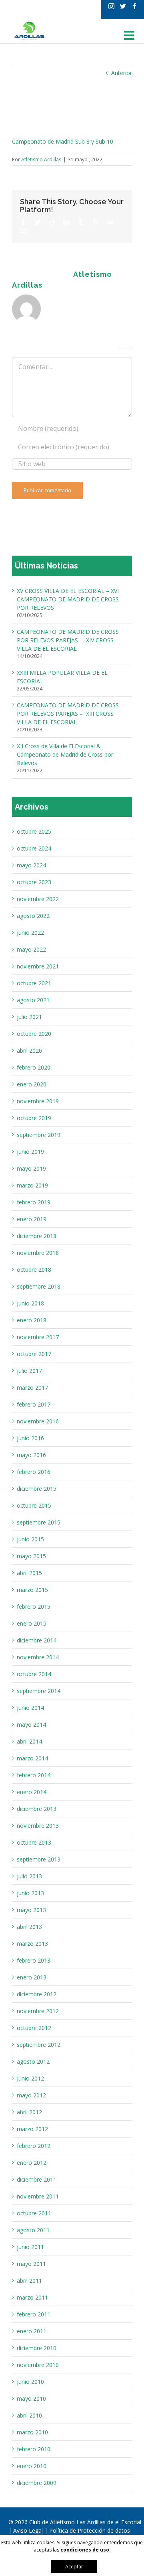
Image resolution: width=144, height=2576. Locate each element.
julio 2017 (29, 1371)
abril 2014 (29, 1741)
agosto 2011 (33, 2230)
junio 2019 (30, 1152)
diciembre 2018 (37, 1236)
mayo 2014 (31, 1724)
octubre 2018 (34, 1270)
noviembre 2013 (38, 1826)
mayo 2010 (31, 2398)
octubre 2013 (34, 1842)
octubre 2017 (34, 1354)
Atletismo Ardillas (41, 159)
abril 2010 (29, 2415)
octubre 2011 (34, 2213)
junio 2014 (30, 1708)
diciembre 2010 (37, 2348)
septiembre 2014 (39, 1691)
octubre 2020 (34, 1034)
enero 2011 (32, 2331)
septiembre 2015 (39, 1522)
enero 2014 (32, 1792)
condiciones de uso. (86, 2550)
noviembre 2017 (38, 1337)
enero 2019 (32, 1219)
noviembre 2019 (38, 1101)
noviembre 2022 (38, 899)
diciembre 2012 (37, 1994)
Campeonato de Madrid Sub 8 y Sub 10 (63, 141)
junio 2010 (30, 2382)
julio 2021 (29, 1017)
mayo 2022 (31, 949)
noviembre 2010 (38, 2365)
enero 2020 (32, 1084)
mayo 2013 (31, 1910)
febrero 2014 (34, 1775)
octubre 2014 (34, 1674)
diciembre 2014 (37, 1640)
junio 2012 (30, 2078)
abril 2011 (29, 2281)
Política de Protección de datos (90, 2530)
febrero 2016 (34, 1472)
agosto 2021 (33, 1000)
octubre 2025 (34, 831)
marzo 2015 (32, 1590)
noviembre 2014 (38, 1657)
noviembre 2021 (38, 966)
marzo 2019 (32, 1185)
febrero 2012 (34, 2146)
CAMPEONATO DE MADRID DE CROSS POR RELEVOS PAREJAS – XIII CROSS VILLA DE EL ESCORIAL (68, 714)
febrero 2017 (34, 1404)
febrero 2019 (34, 1202)
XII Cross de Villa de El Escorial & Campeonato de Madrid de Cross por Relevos (65, 754)
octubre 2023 (34, 882)
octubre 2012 (34, 2028)
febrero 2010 (34, 2449)
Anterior (122, 73)
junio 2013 (30, 1893)
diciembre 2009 (37, 2483)
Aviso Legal (29, 2530)
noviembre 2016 (38, 1421)
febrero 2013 (34, 1960)
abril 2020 (29, 1050)
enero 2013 (32, 1977)
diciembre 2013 (37, 1809)
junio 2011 (30, 2247)
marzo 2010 (32, 2432)
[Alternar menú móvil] (130, 35)
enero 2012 (32, 2163)
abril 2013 (29, 1927)
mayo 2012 (31, 2095)
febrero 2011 (34, 2314)
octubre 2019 (34, 1118)
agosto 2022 (33, 916)
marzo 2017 (32, 1387)
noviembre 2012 (38, 2011)
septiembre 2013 (39, 1859)
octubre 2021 (34, 983)
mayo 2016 (31, 1455)
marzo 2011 (32, 2297)
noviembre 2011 (38, 2196)
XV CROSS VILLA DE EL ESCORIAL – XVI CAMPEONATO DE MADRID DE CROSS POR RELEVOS (68, 599)
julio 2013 (29, 1876)
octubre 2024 (34, 848)
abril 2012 (29, 2112)
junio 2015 (30, 1539)
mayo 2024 (31, 865)
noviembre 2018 (38, 1253)
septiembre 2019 (39, 1135)
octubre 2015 (34, 1505)
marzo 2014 (32, 1758)
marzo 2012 (32, 2129)
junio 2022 (30, 933)
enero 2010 (32, 2466)
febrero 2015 (34, 1607)
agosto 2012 (33, 2061)
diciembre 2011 (37, 2179)
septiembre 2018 (39, 1286)
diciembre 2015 (37, 1489)
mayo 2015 (31, 1556)
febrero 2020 (34, 1067)
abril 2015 (29, 1573)
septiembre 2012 (39, 2045)
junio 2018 (30, 1303)
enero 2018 (32, 1320)
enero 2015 (32, 1623)
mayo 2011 (31, 2264)
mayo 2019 (31, 1168)
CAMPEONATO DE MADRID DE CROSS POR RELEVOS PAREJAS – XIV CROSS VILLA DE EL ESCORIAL (68, 640)
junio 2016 (30, 1438)
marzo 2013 (32, 1944)
